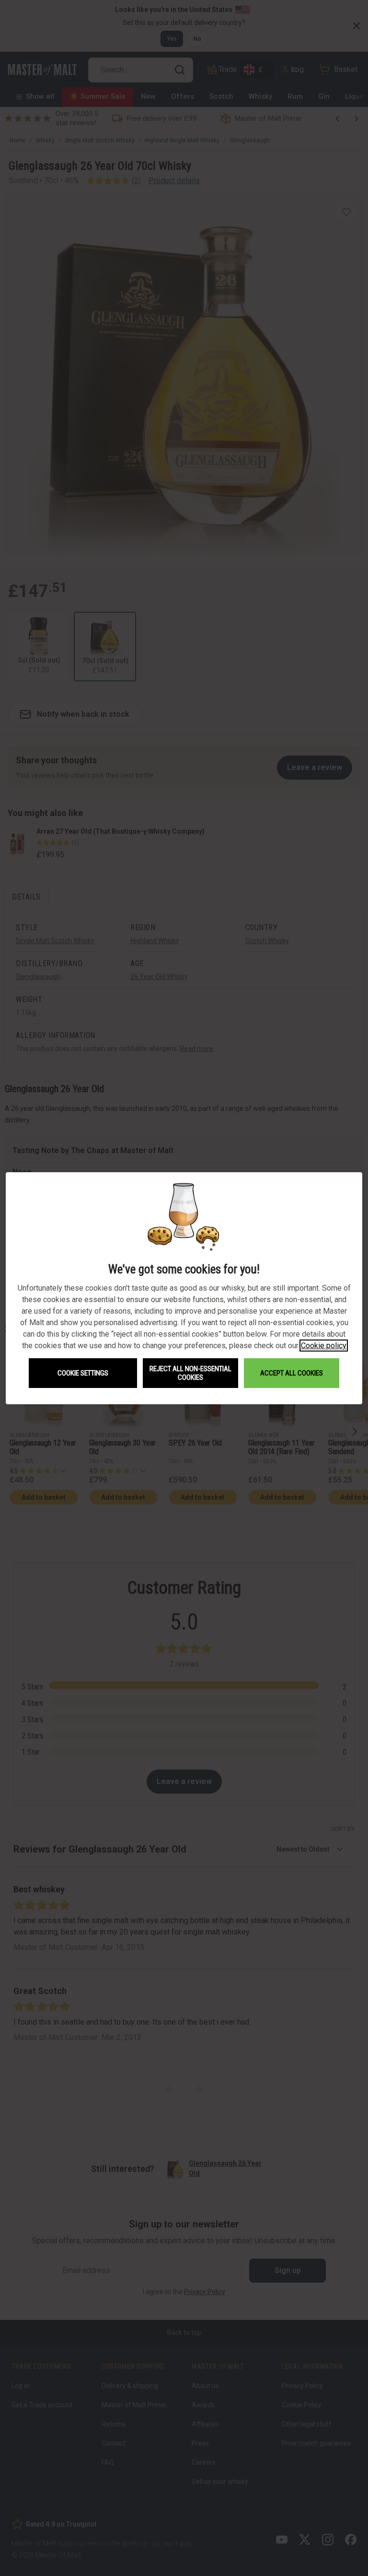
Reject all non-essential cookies (190, 1373)
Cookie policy (324, 1346)
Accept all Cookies (292, 1373)
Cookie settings (83, 1373)
